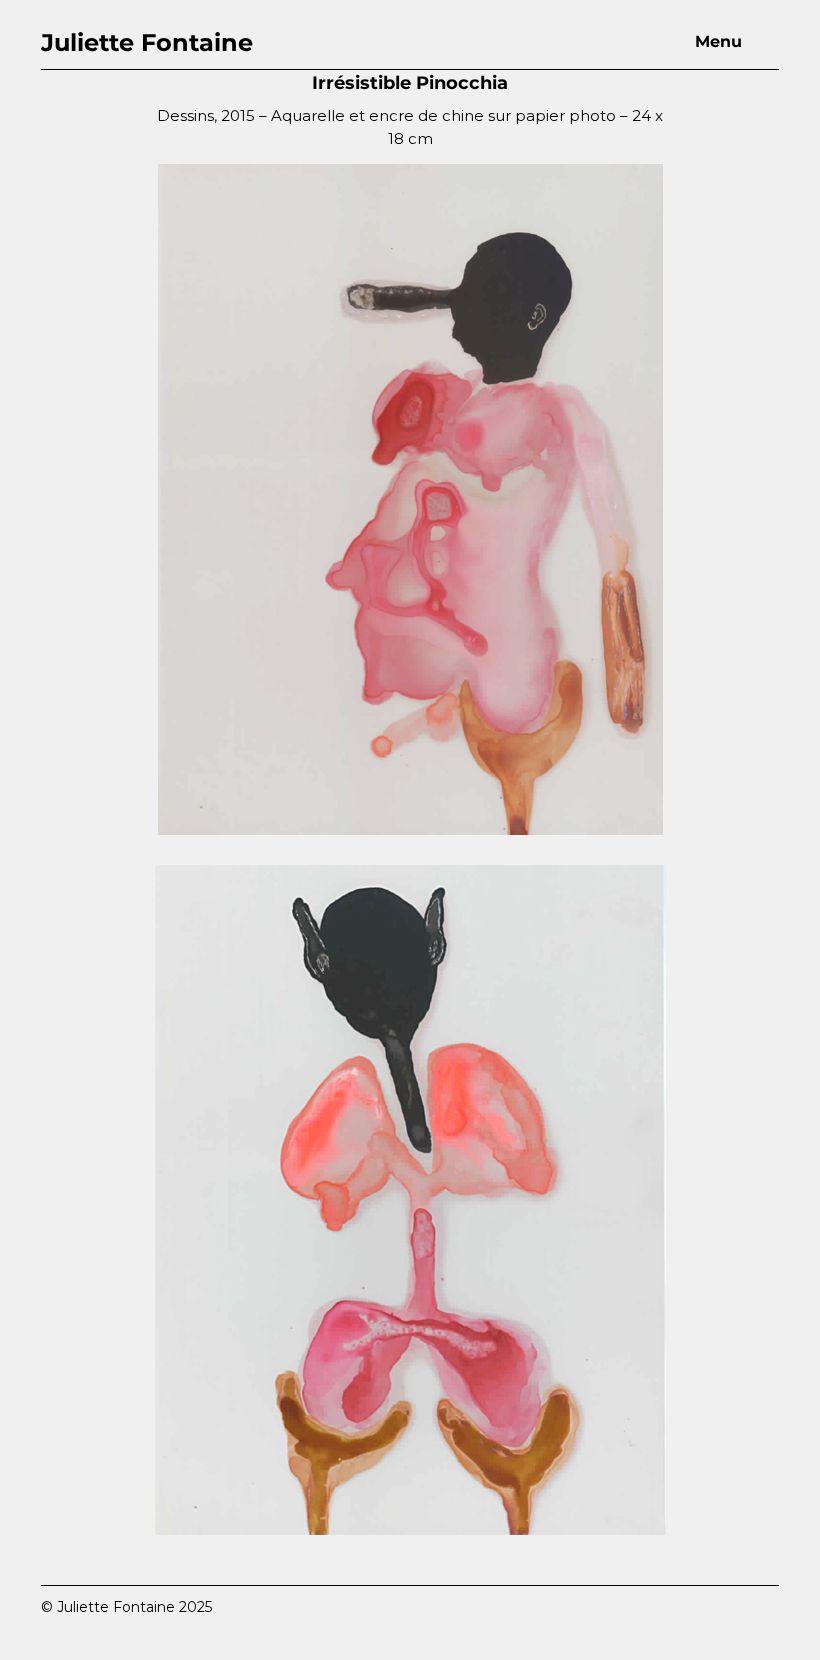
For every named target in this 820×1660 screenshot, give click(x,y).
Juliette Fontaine (147, 42)
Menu (718, 41)
